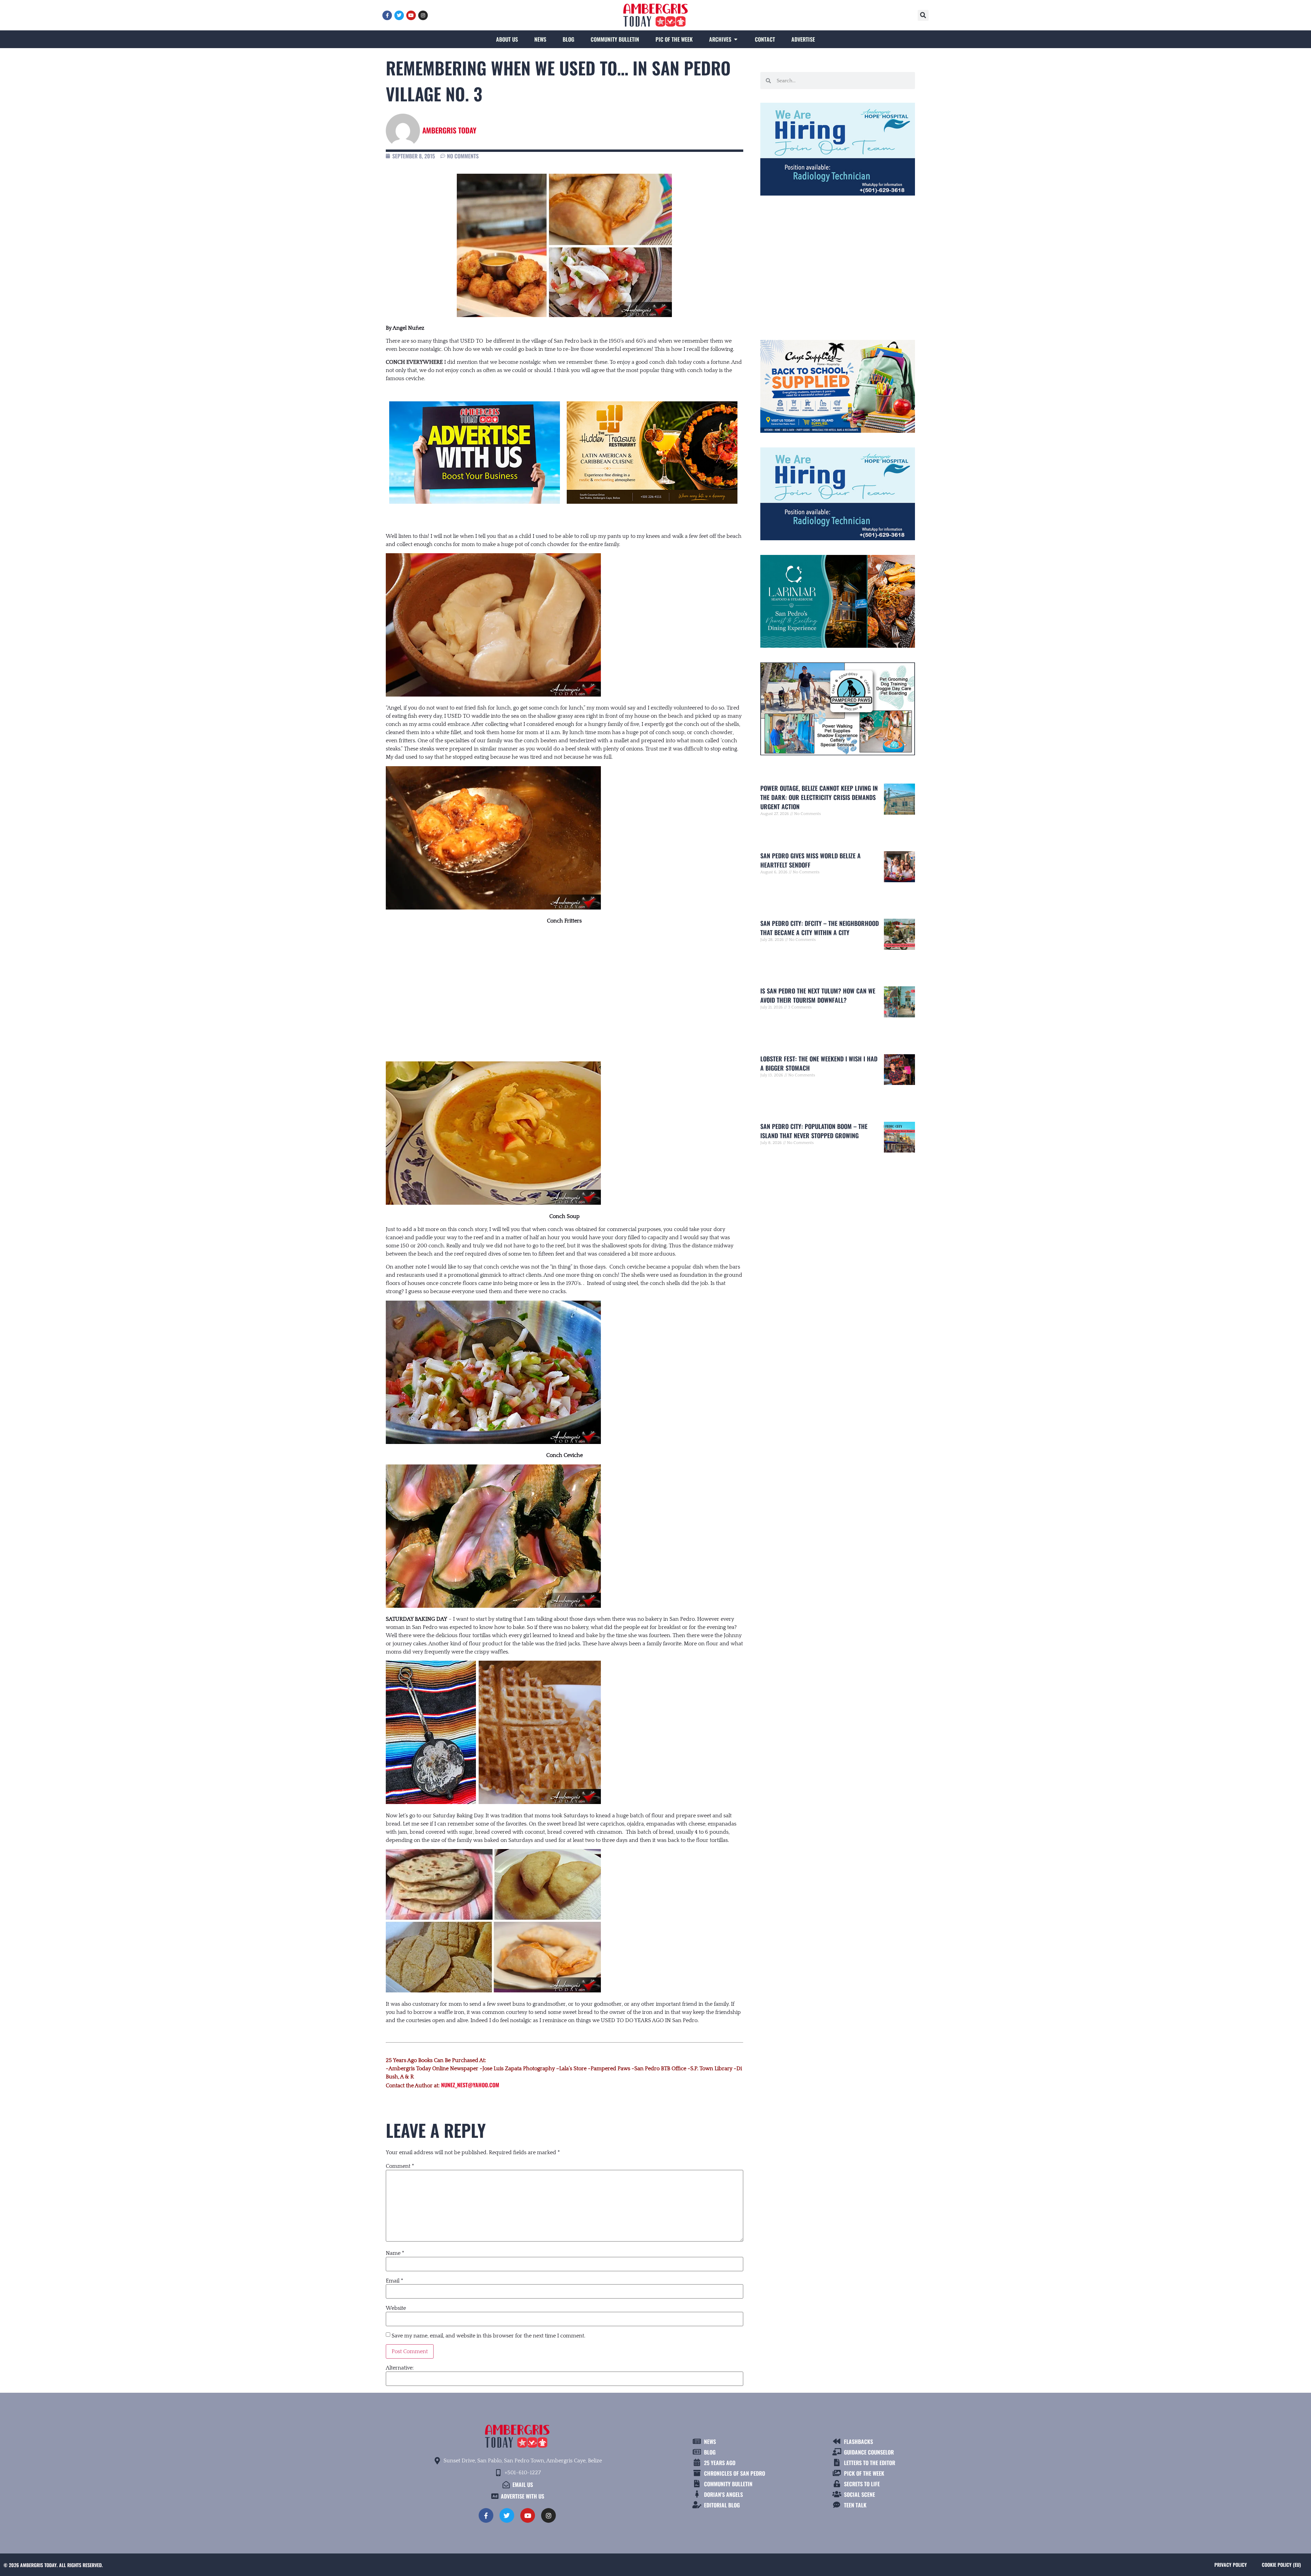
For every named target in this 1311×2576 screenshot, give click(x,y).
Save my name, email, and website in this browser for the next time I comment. (488, 2336)
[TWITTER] (399, 15)
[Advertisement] (565, 986)
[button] (923, 15)
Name (395, 2253)
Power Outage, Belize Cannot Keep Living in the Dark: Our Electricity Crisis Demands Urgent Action (819, 797)
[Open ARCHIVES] (736, 39)
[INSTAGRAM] (423, 15)
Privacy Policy (1231, 2565)
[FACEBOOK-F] (387, 15)
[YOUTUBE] (411, 15)
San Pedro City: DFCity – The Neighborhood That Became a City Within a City (820, 928)
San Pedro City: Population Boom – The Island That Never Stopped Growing (814, 1131)
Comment (400, 2166)
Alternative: (400, 2368)
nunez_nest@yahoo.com (470, 2085)
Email (394, 2281)
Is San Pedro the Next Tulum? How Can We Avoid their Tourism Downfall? (818, 995)
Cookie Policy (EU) (1281, 2565)
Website (396, 2308)
